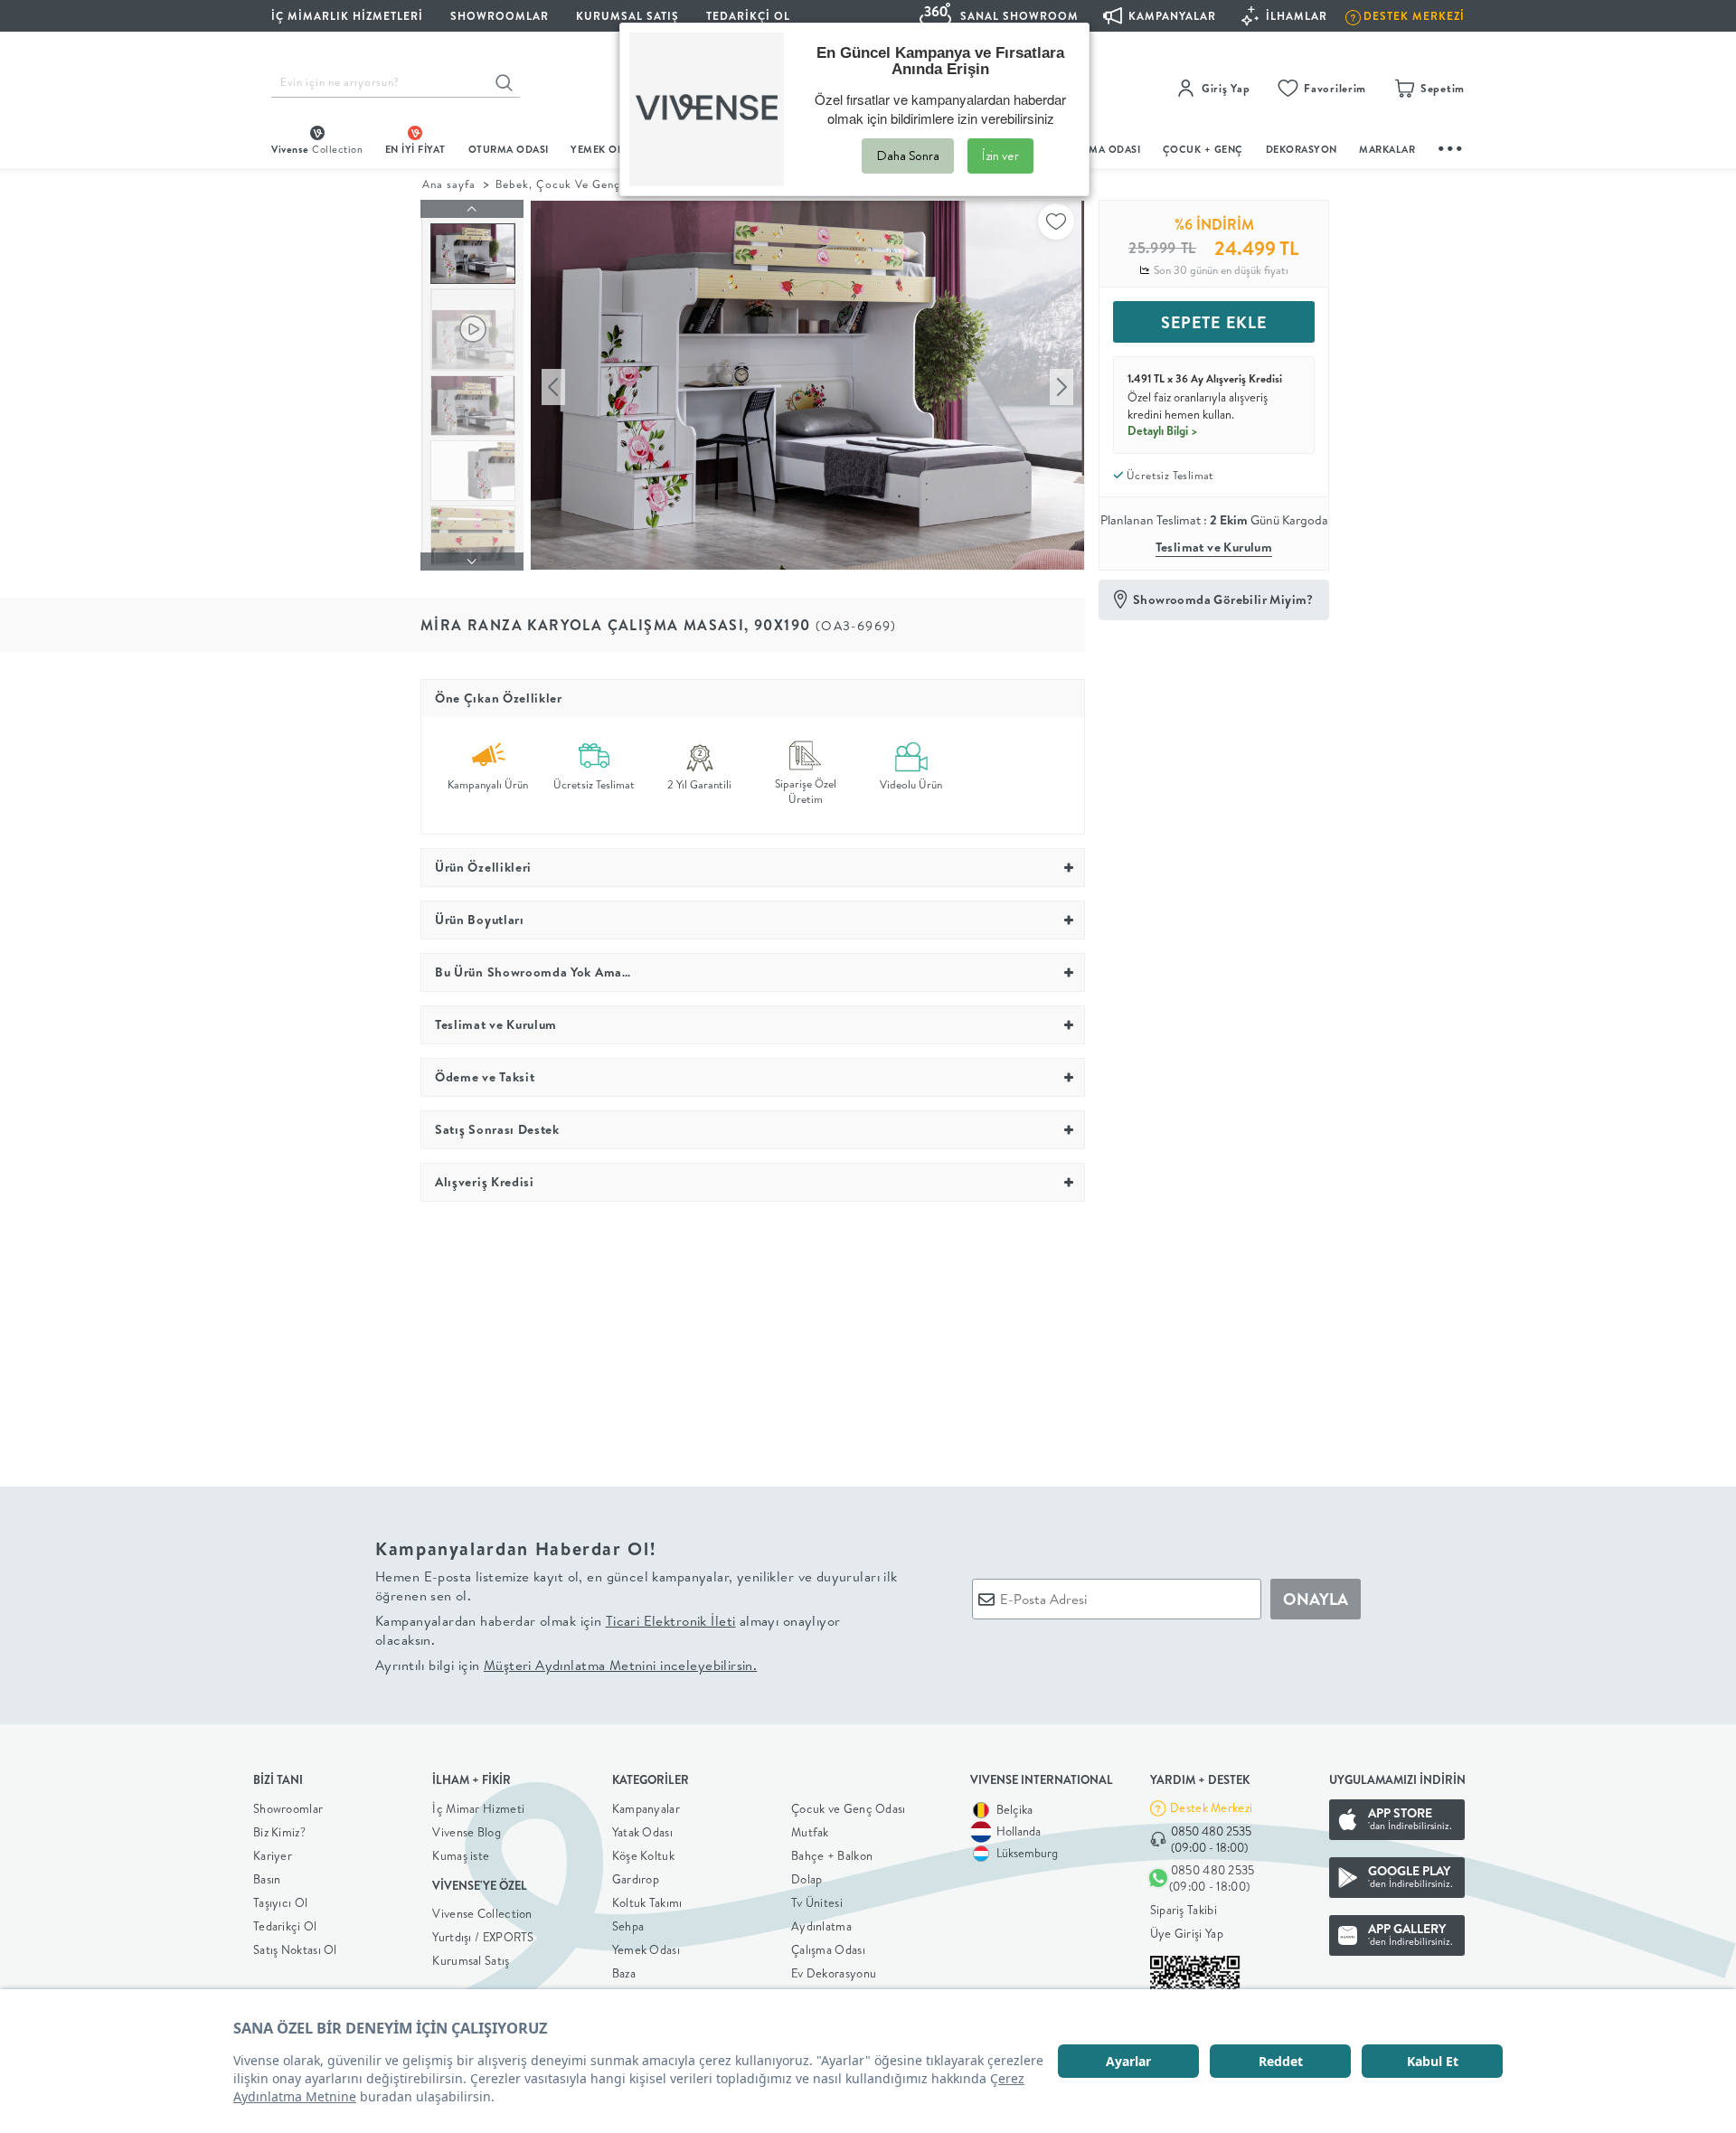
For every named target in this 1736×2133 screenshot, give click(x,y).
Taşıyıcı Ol (280, 1902)
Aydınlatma (821, 1926)
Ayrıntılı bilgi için (566, 1665)
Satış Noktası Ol (295, 1949)
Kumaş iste (461, 1855)
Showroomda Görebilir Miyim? (1223, 599)
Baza (624, 1973)
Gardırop (636, 1879)
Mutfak (810, 1832)
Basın (267, 1879)
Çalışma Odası (828, 1949)
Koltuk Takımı (647, 1902)
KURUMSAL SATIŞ (627, 16)
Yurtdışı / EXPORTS (483, 1937)
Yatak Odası (642, 1832)
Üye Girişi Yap (1187, 1933)
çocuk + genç (1203, 149)
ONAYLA (1316, 1599)
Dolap (807, 1879)
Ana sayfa (449, 184)
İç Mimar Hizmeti (478, 1808)
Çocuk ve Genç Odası (849, 1808)
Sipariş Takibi (1184, 1910)
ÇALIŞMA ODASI (1100, 149)
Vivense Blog (467, 1832)
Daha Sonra (908, 156)
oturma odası (509, 149)
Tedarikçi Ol (748, 16)
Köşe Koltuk (643, 1855)
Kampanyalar (646, 1808)
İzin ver (1000, 156)
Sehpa (628, 1926)
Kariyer (273, 1855)
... (1451, 146)
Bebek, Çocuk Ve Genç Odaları (581, 184)
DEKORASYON (1302, 149)
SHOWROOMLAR (500, 16)
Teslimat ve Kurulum (1214, 547)
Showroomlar (288, 1808)
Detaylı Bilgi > (1163, 430)
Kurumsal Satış (471, 1960)
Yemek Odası (646, 1949)
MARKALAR (1387, 149)
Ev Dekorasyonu (834, 1973)
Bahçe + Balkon (832, 1855)
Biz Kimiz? (279, 1832)
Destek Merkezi (1211, 1807)
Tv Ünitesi (817, 1902)
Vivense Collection (482, 1913)
